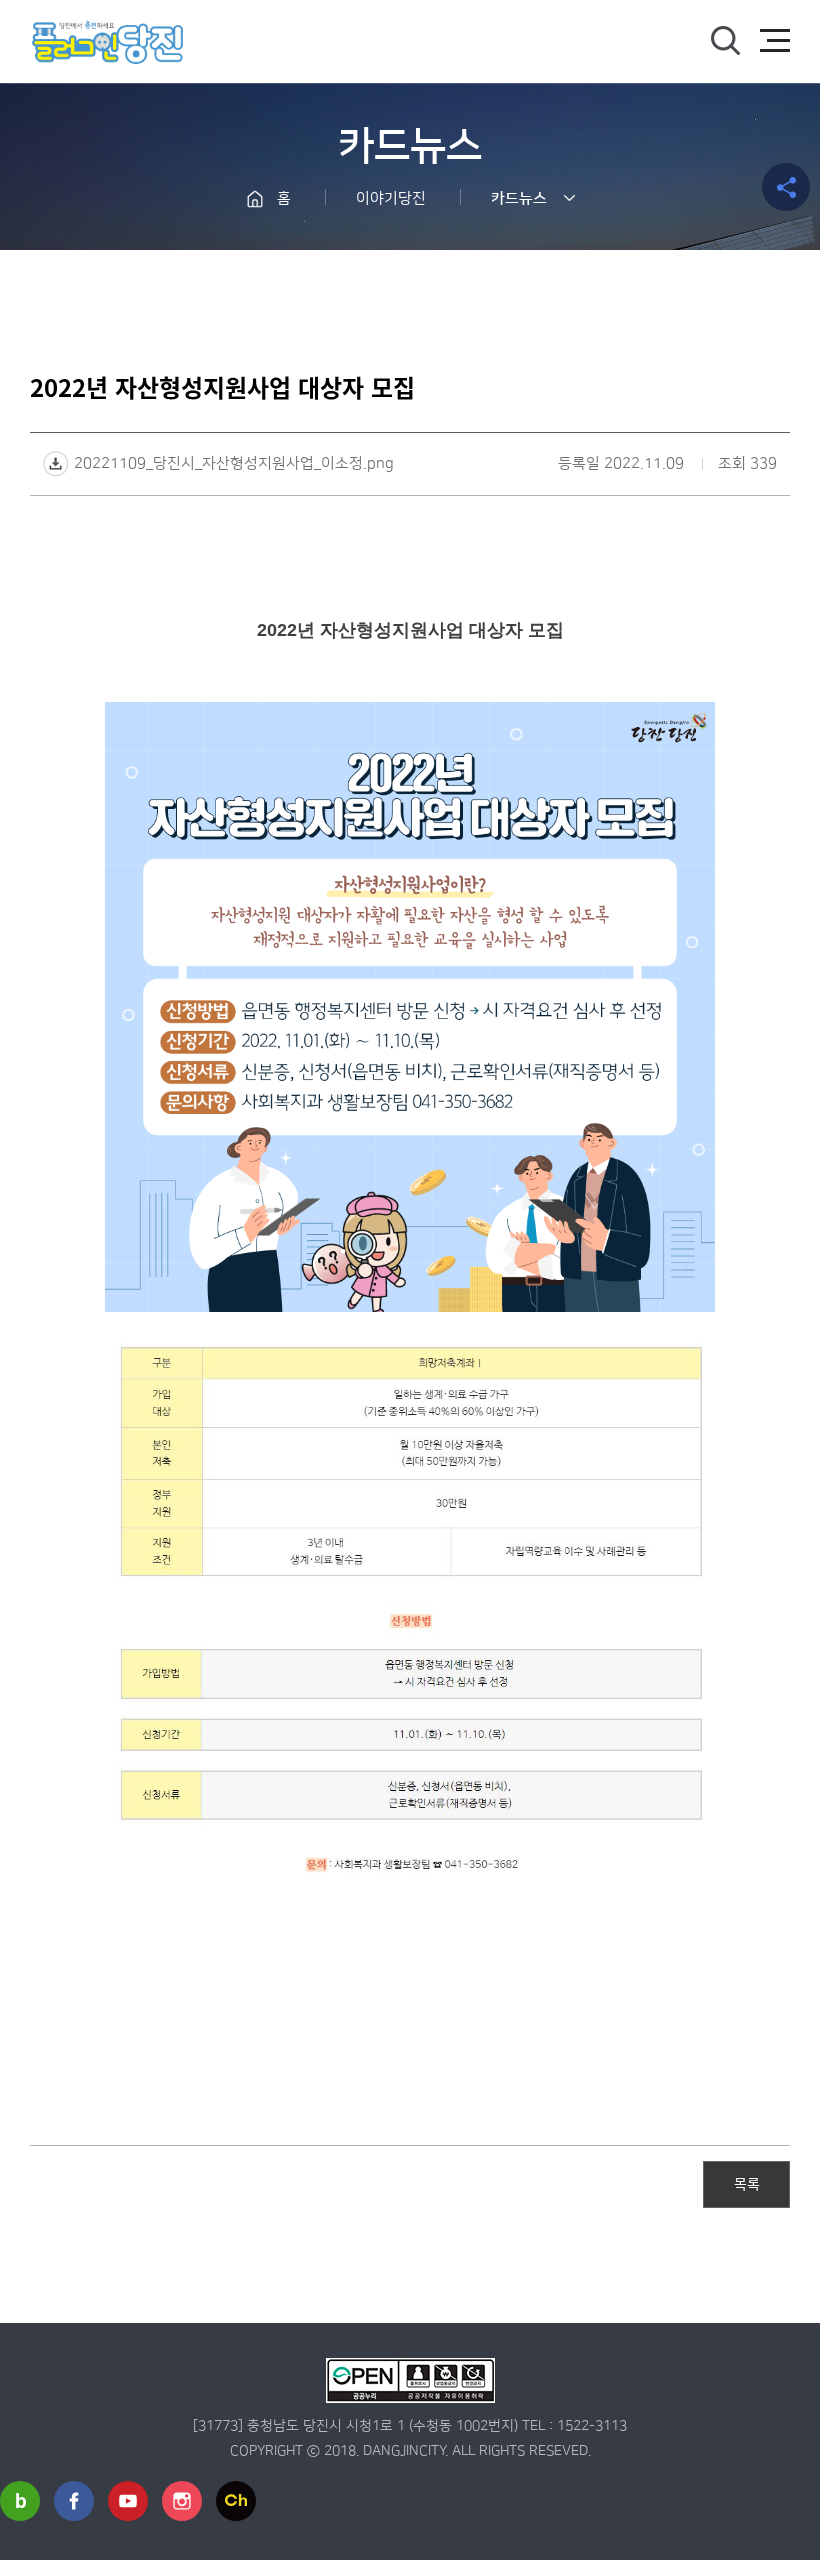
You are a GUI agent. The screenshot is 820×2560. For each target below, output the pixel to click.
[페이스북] (74, 2501)
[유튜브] (128, 2501)
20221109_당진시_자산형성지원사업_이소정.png (234, 463)
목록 (747, 2183)
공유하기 (786, 187)
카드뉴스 (519, 198)
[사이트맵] (775, 41)
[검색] (725, 41)
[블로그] (20, 2501)
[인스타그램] (182, 2501)
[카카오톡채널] (236, 2501)
